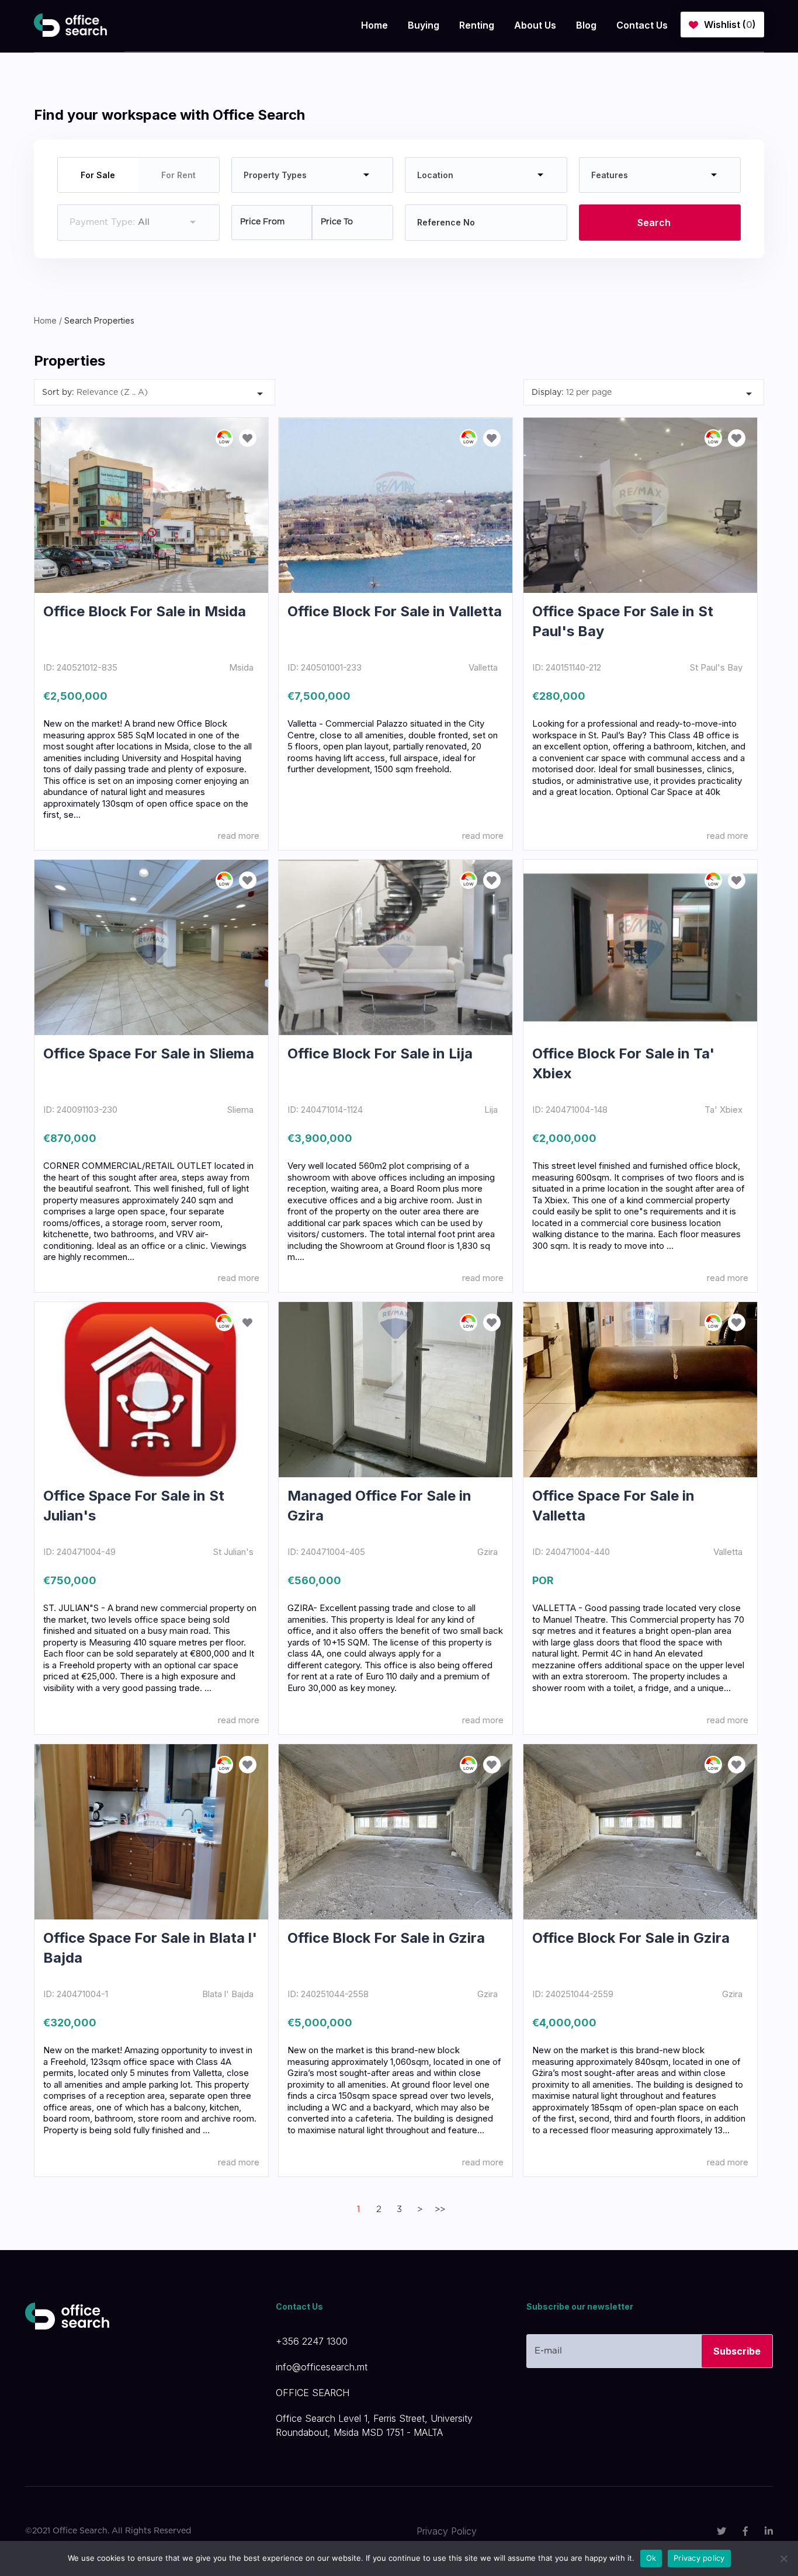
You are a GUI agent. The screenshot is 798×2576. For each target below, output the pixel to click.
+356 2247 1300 (312, 2341)
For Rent (178, 175)
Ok (651, 2558)
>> (440, 2209)
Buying (424, 25)
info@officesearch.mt (322, 2367)
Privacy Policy (447, 2531)
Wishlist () (730, 25)
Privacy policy (699, 2558)
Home (374, 25)
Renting (477, 25)
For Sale (98, 175)
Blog (586, 25)
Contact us (642, 25)
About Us (535, 25)
